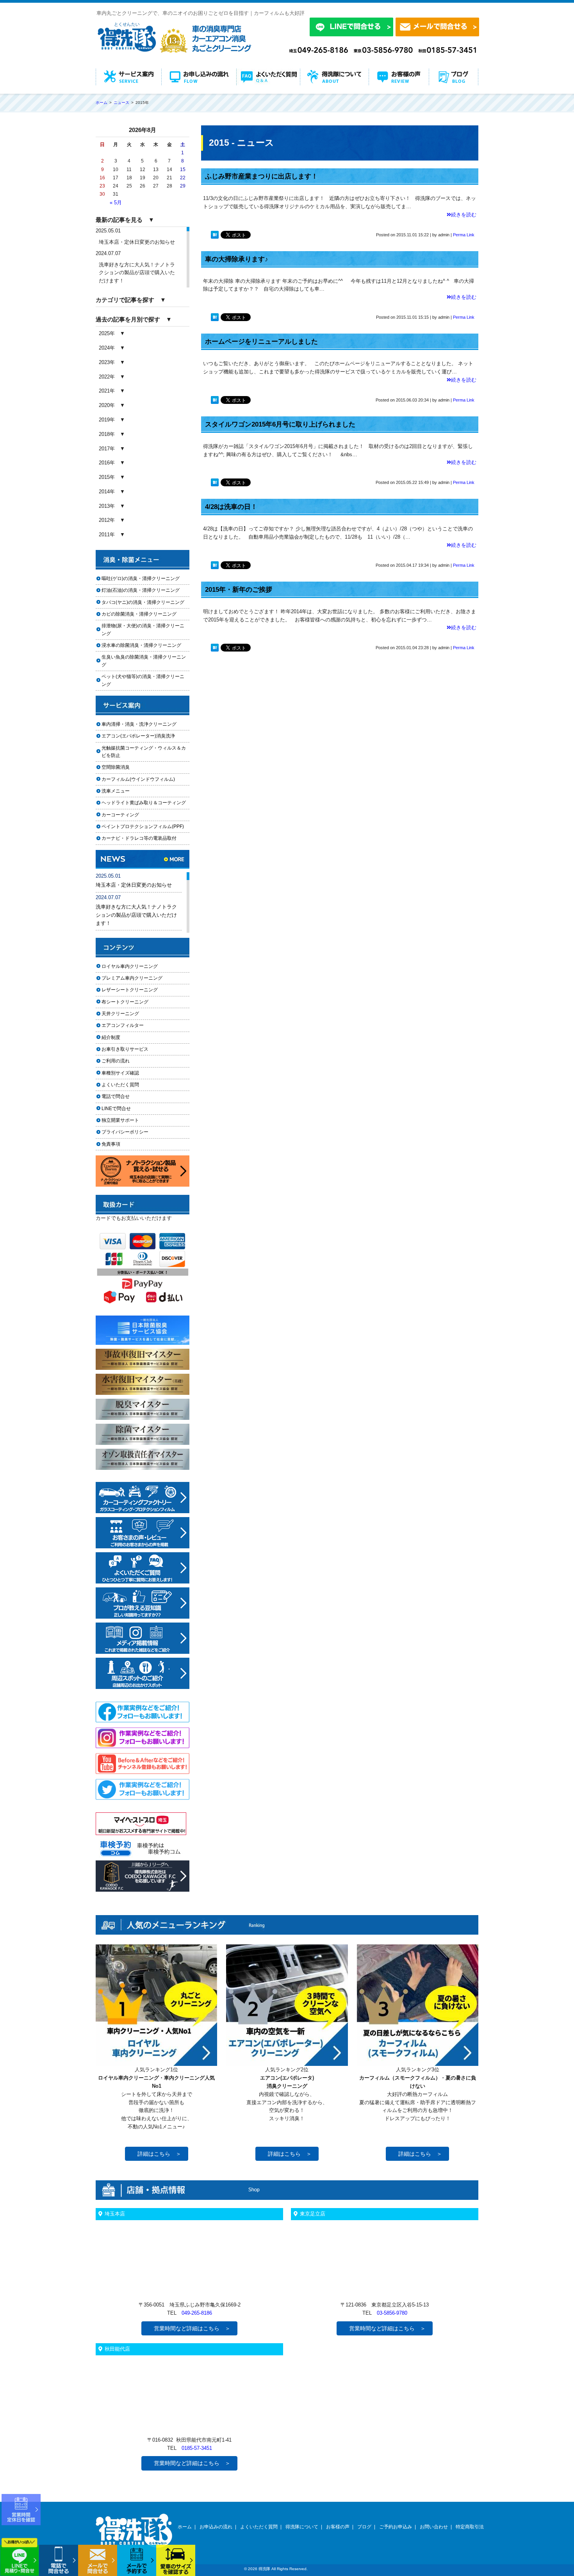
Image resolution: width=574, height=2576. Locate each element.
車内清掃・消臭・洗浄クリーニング (139, 724)
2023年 (107, 362)
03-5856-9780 (392, 2313)
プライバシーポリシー (125, 1132)
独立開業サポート (120, 1120)
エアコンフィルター (130, 1025)
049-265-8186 (197, 2313)
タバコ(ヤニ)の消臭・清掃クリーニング (143, 602)
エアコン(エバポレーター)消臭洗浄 (138, 736)
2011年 (107, 535)
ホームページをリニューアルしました (261, 342)
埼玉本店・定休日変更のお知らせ (137, 242)
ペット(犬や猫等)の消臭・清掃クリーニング (143, 680)
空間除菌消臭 (116, 767)
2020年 (107, 405)
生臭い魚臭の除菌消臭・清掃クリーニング (144, 661)
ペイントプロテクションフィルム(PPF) (143, 827)
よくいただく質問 (120, 1085)
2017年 (107, 449)
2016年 (107, 463)
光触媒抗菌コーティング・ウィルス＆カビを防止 (144, 752)
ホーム (185, 2527)
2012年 (107, 520)
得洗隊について (302, 2527)
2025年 (107, 333)
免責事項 (111, 1144)
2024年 (107, 348)
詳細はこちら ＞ (159, 2154)
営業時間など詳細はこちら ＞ (192, 2328)
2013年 (107, 506)
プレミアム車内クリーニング (132, 978)
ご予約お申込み (396, 2527)
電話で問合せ (118, 1096)
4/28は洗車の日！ (231, 507)
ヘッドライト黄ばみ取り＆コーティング (144, 803)
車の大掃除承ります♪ (237, 259)
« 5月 (116, 203)
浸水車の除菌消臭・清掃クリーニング (141, 645)
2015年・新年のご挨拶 (239, 590)
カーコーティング (120, 815)
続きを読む (464, 215)
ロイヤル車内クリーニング (130, 966)
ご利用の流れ (116, 1061)
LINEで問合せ (119, 1109)
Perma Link (464, 235)
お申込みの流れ (216, 2527)
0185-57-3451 (197, 2448)
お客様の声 (338, 2527)
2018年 (107, 434)
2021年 (107, 391)
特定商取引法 (470, 2527)
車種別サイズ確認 (120, 1073)
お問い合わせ (434, 2527)
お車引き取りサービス (130, 1049)
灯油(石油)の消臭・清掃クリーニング (141, 590)
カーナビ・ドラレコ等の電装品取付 (139, 838)
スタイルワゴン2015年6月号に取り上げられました (280, 424)
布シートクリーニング (130, 1002)
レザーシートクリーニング (130, 990)
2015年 (107, 477)
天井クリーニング (130, 1014)
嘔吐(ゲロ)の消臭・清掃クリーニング (141, 578)
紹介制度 (111, 1037)
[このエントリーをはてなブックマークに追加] (215, 236)
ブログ (364, 2527)
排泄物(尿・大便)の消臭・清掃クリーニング (143, 629)
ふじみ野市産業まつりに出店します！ (261, 176)
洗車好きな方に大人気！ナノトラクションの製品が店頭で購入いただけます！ (137, 273)
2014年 (107, 492)
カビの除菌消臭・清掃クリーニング (141, 614)
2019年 (107, 420)
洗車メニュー (116, 791)
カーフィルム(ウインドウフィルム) (138, 779)
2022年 (107, 377)
